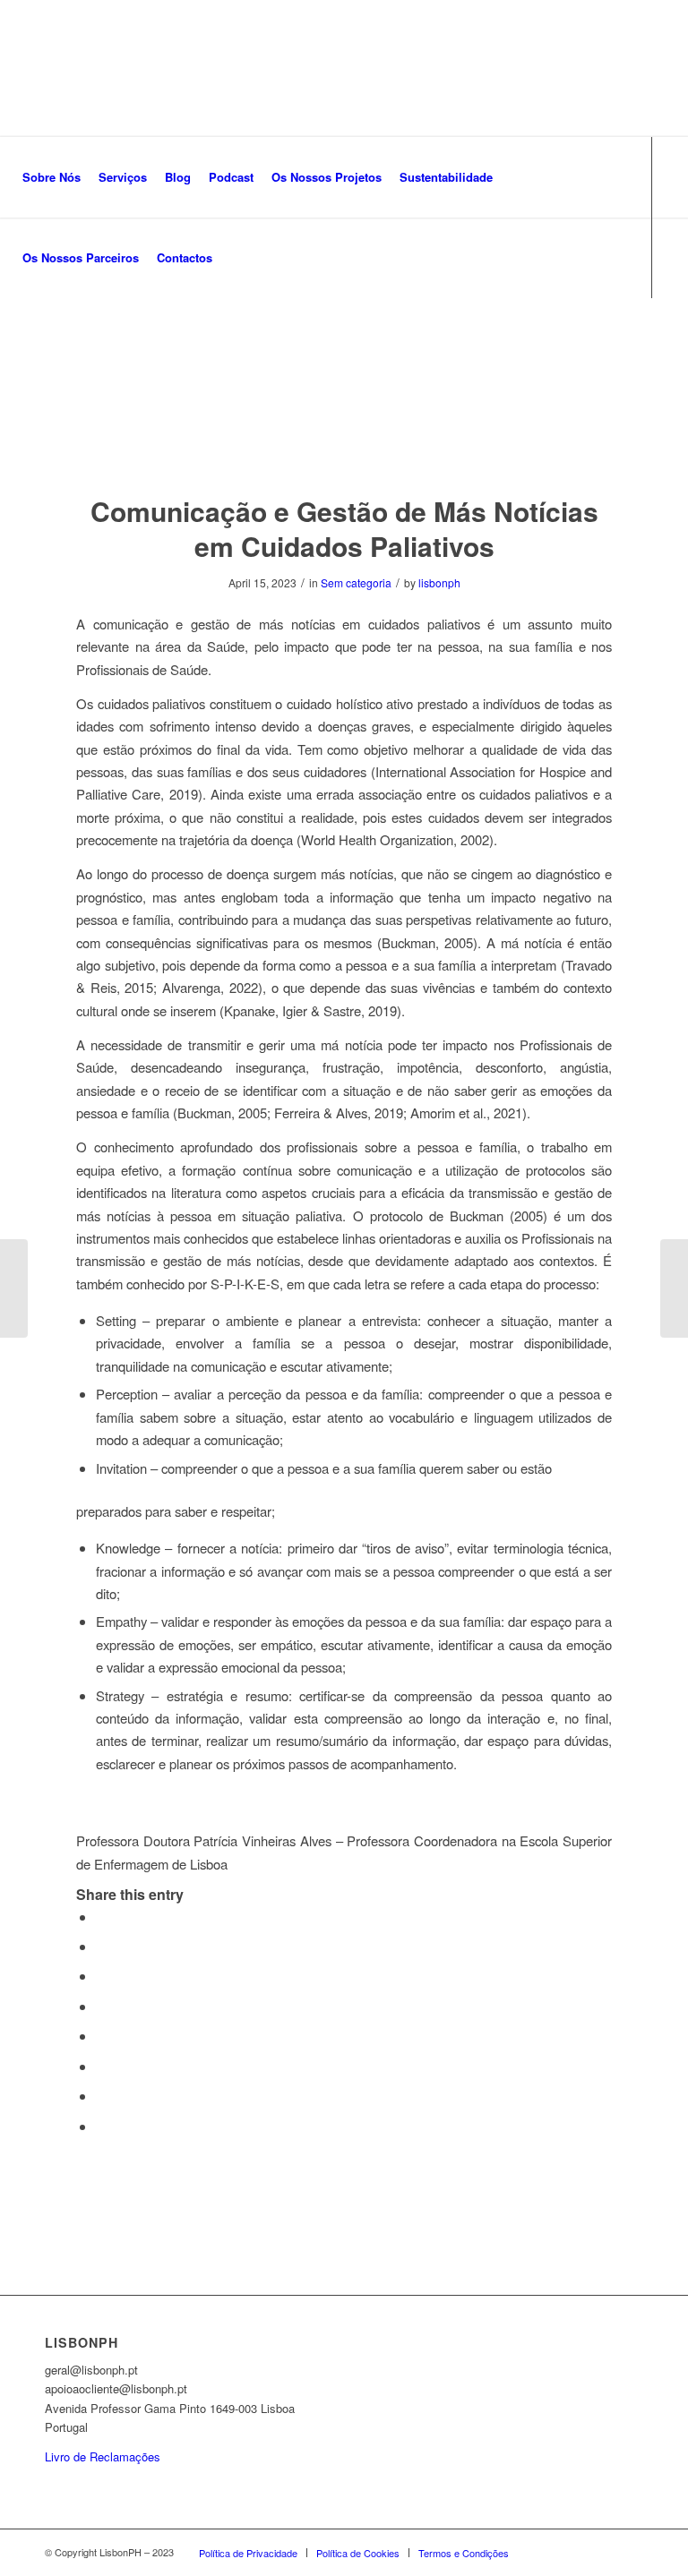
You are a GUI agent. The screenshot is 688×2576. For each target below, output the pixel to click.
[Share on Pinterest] (101, 1976)
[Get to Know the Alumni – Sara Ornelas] (14, 1288)
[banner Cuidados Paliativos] (344, 365)
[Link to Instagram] (46, 338)
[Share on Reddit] (101, 2096)
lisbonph (439, 582)
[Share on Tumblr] (101, 2036)
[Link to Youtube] (99, 338)
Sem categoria (356, 582)
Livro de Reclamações (103, 2456)
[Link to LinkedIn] (73, 338)
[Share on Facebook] (101, 1917)
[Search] (236, 258)
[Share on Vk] (101, 2066)
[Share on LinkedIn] (101, 2006)
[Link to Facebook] (19, 338)
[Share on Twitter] (101, 1946)
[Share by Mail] (101, 2126)
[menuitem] (52, 177)
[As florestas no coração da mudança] (674, 1288)
